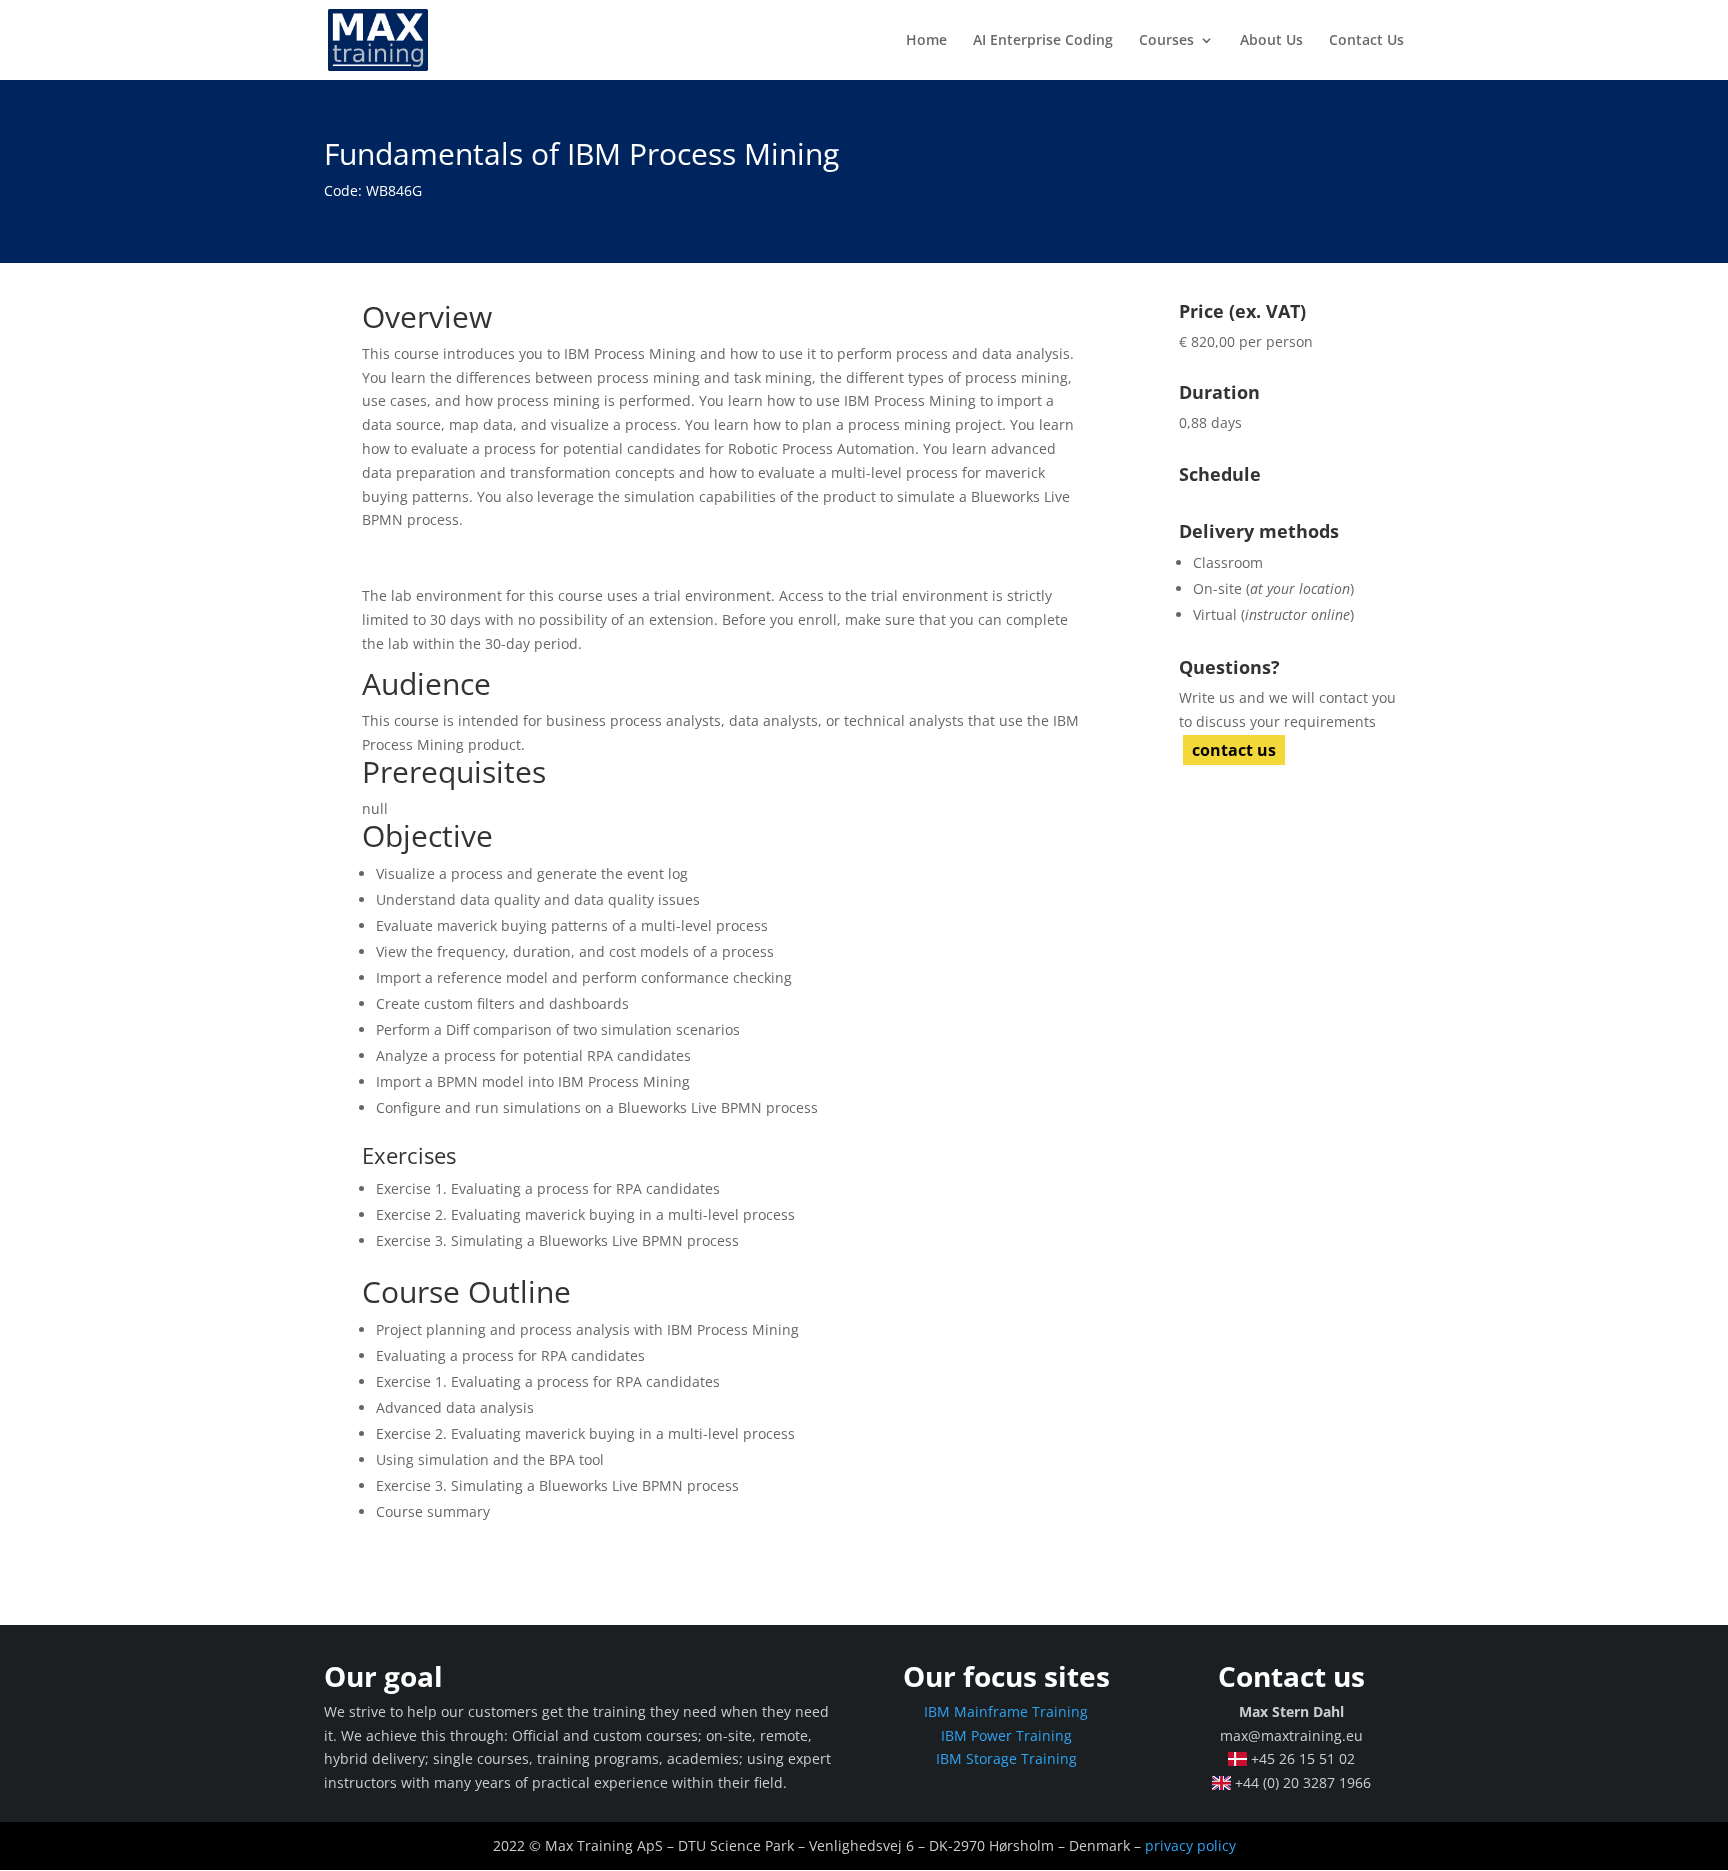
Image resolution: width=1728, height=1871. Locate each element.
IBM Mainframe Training (1006, 1711)
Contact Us (1366, 41)
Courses (1166, 41)
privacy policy (1190, 1845)
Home (926, 41)
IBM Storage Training (1006, 1758)
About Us (1271, 41)
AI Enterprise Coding (1043, 41)
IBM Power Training (1006, 1735)
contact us (1234, 750)
